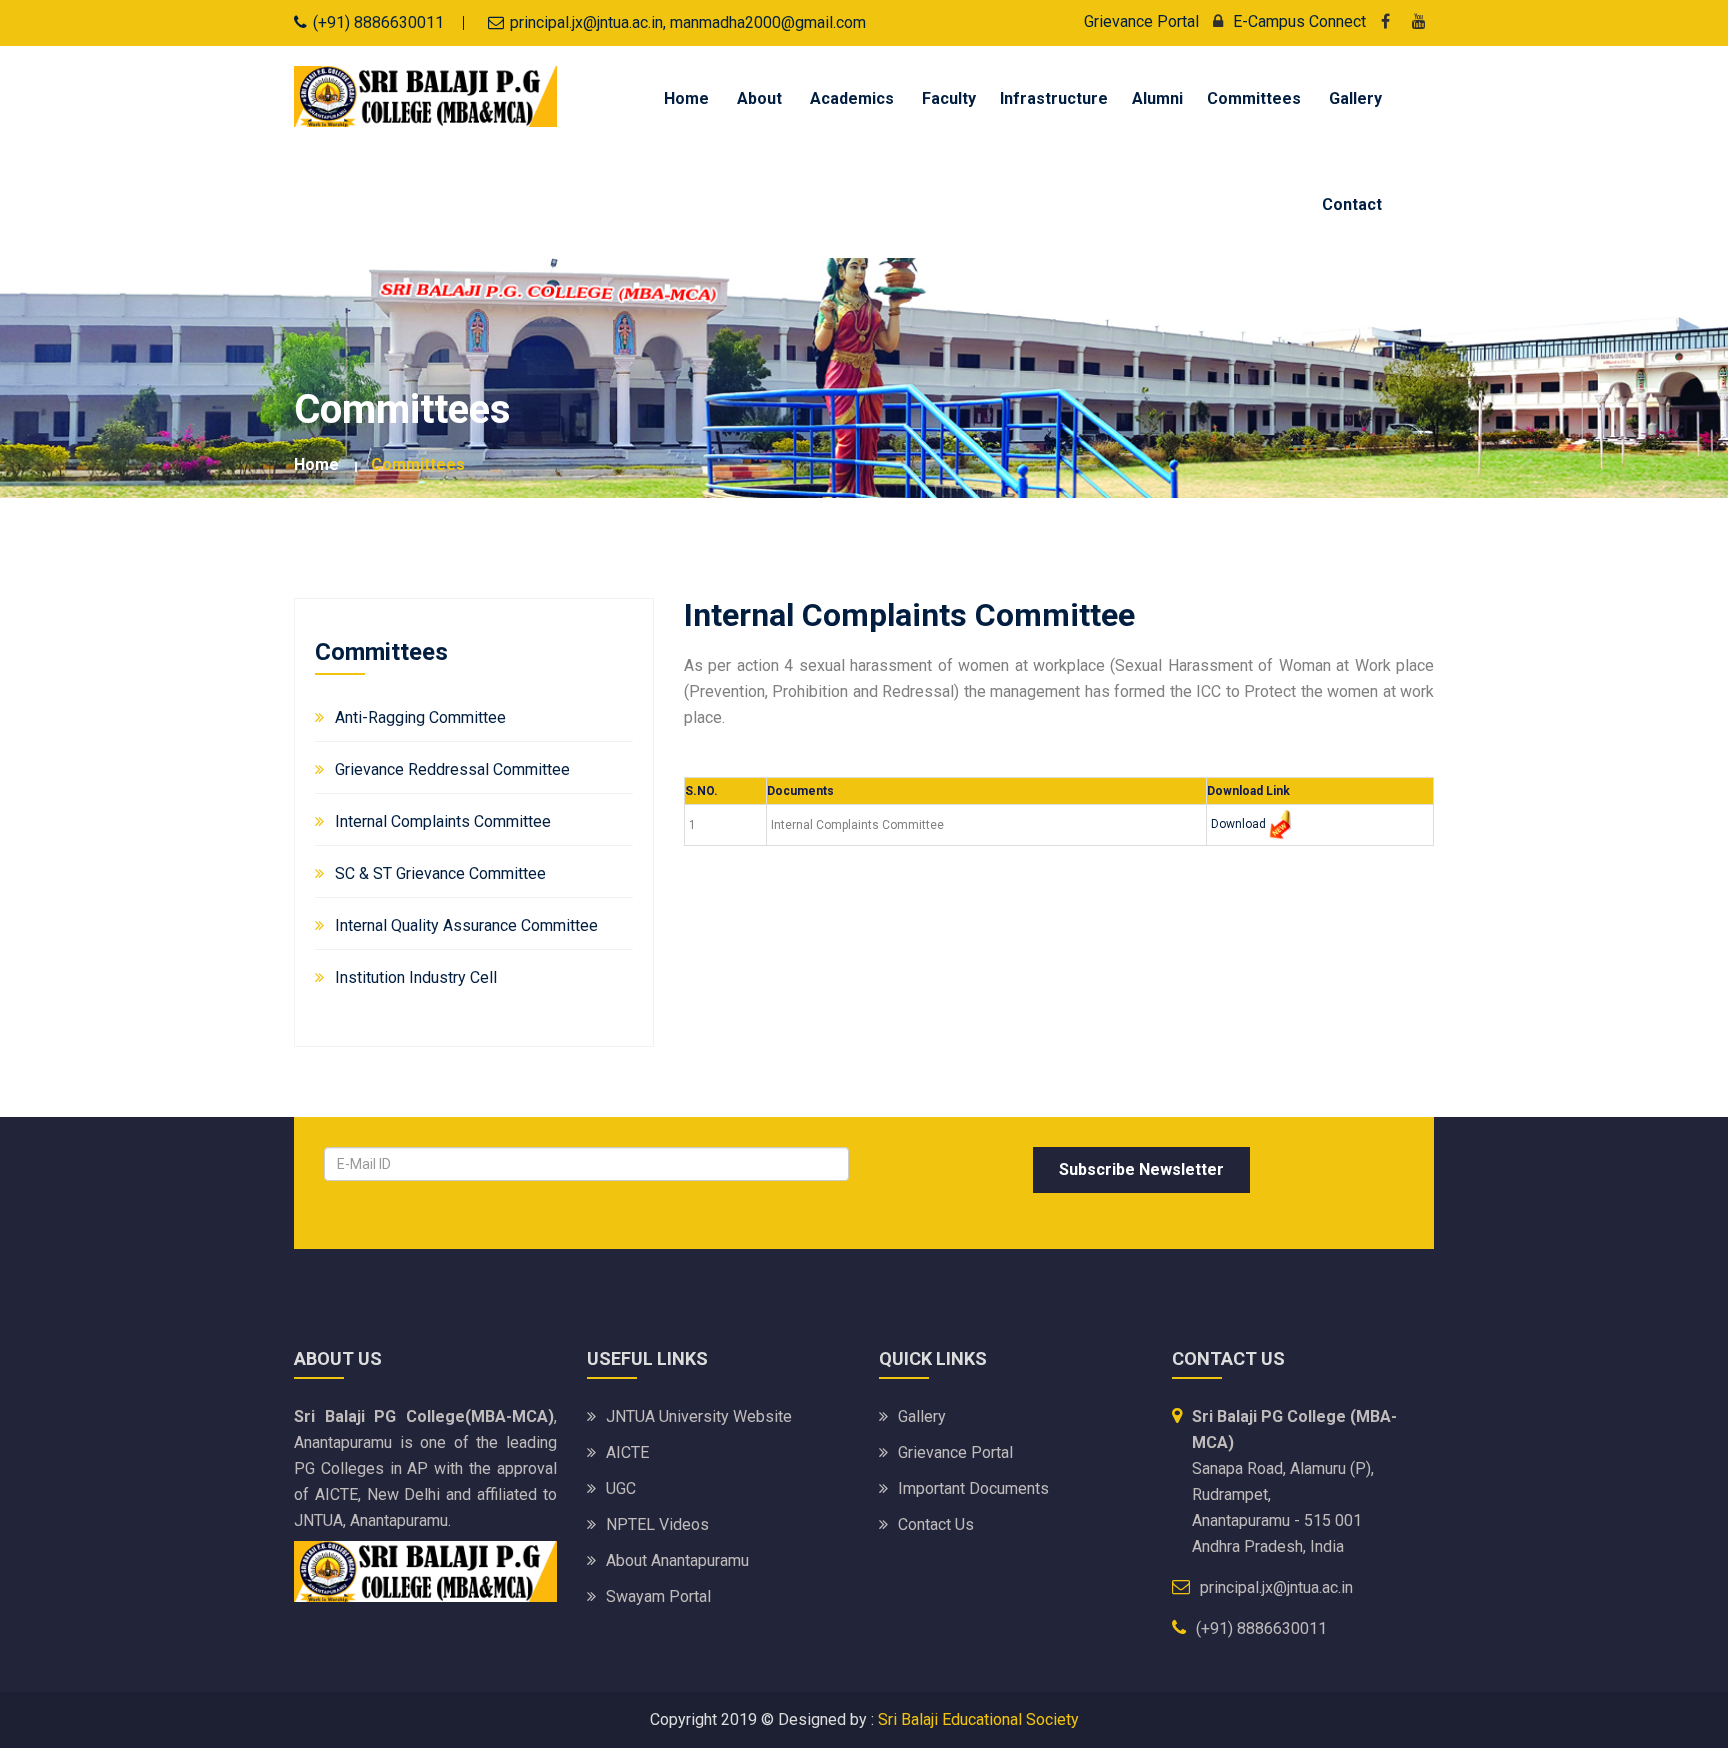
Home (686, 98)
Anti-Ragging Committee (420, 717)
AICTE (627, 1452)
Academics (852, 98)
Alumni (1157, 98)
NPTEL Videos (657, 1524)
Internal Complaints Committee (443, 821)
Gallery (1355, 98)
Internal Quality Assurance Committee (466, 925)
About (759, 98)
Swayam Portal (658, 1596)
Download (1238, 824)
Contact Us (936, 1524)
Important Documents (973, 1488)
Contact (1352, 204)
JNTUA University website (699, 1416)
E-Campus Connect (1299, 21)
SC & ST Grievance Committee (440, 873)
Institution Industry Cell (416, 977)
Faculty (949, 98)
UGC (621, 1488)
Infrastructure (1054, 98)
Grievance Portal (1141, 21)
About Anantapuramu (677, 1560)
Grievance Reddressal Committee (452, 769)
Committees (1254, 98)
